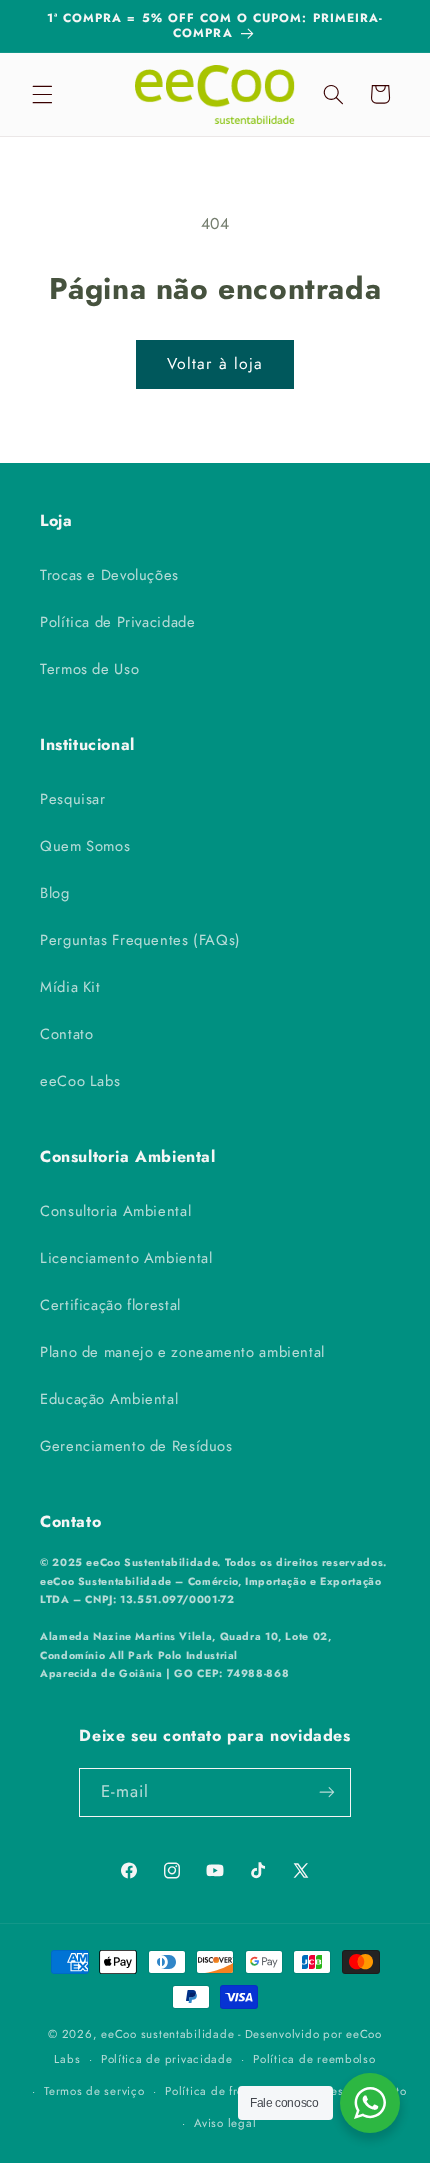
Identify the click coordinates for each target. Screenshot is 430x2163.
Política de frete (210, 2091)
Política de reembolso (314, 2059)
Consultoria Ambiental (115, 1211)
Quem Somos (85, 846)
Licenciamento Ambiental (126, 1258)
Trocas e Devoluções (109, 575)
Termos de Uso (89, 669)
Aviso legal (225, 2123)
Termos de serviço (94, 2091)
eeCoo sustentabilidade (167, 2034)
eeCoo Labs (80, 1081)
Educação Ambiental (109, 1399)
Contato (66, 1034)
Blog (55, 893)
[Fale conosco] (370, 2103)
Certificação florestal (110, 1305)
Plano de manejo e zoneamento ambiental (182, 1352)
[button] (42, 94)
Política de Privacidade (118, 622)
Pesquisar (73, 799)
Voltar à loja (215, 363)
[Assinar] (327, 1792)
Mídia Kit (70, 987)
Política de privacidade (167, 2059)
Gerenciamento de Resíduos (136, 1446)
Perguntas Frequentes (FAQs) (140, 940)
